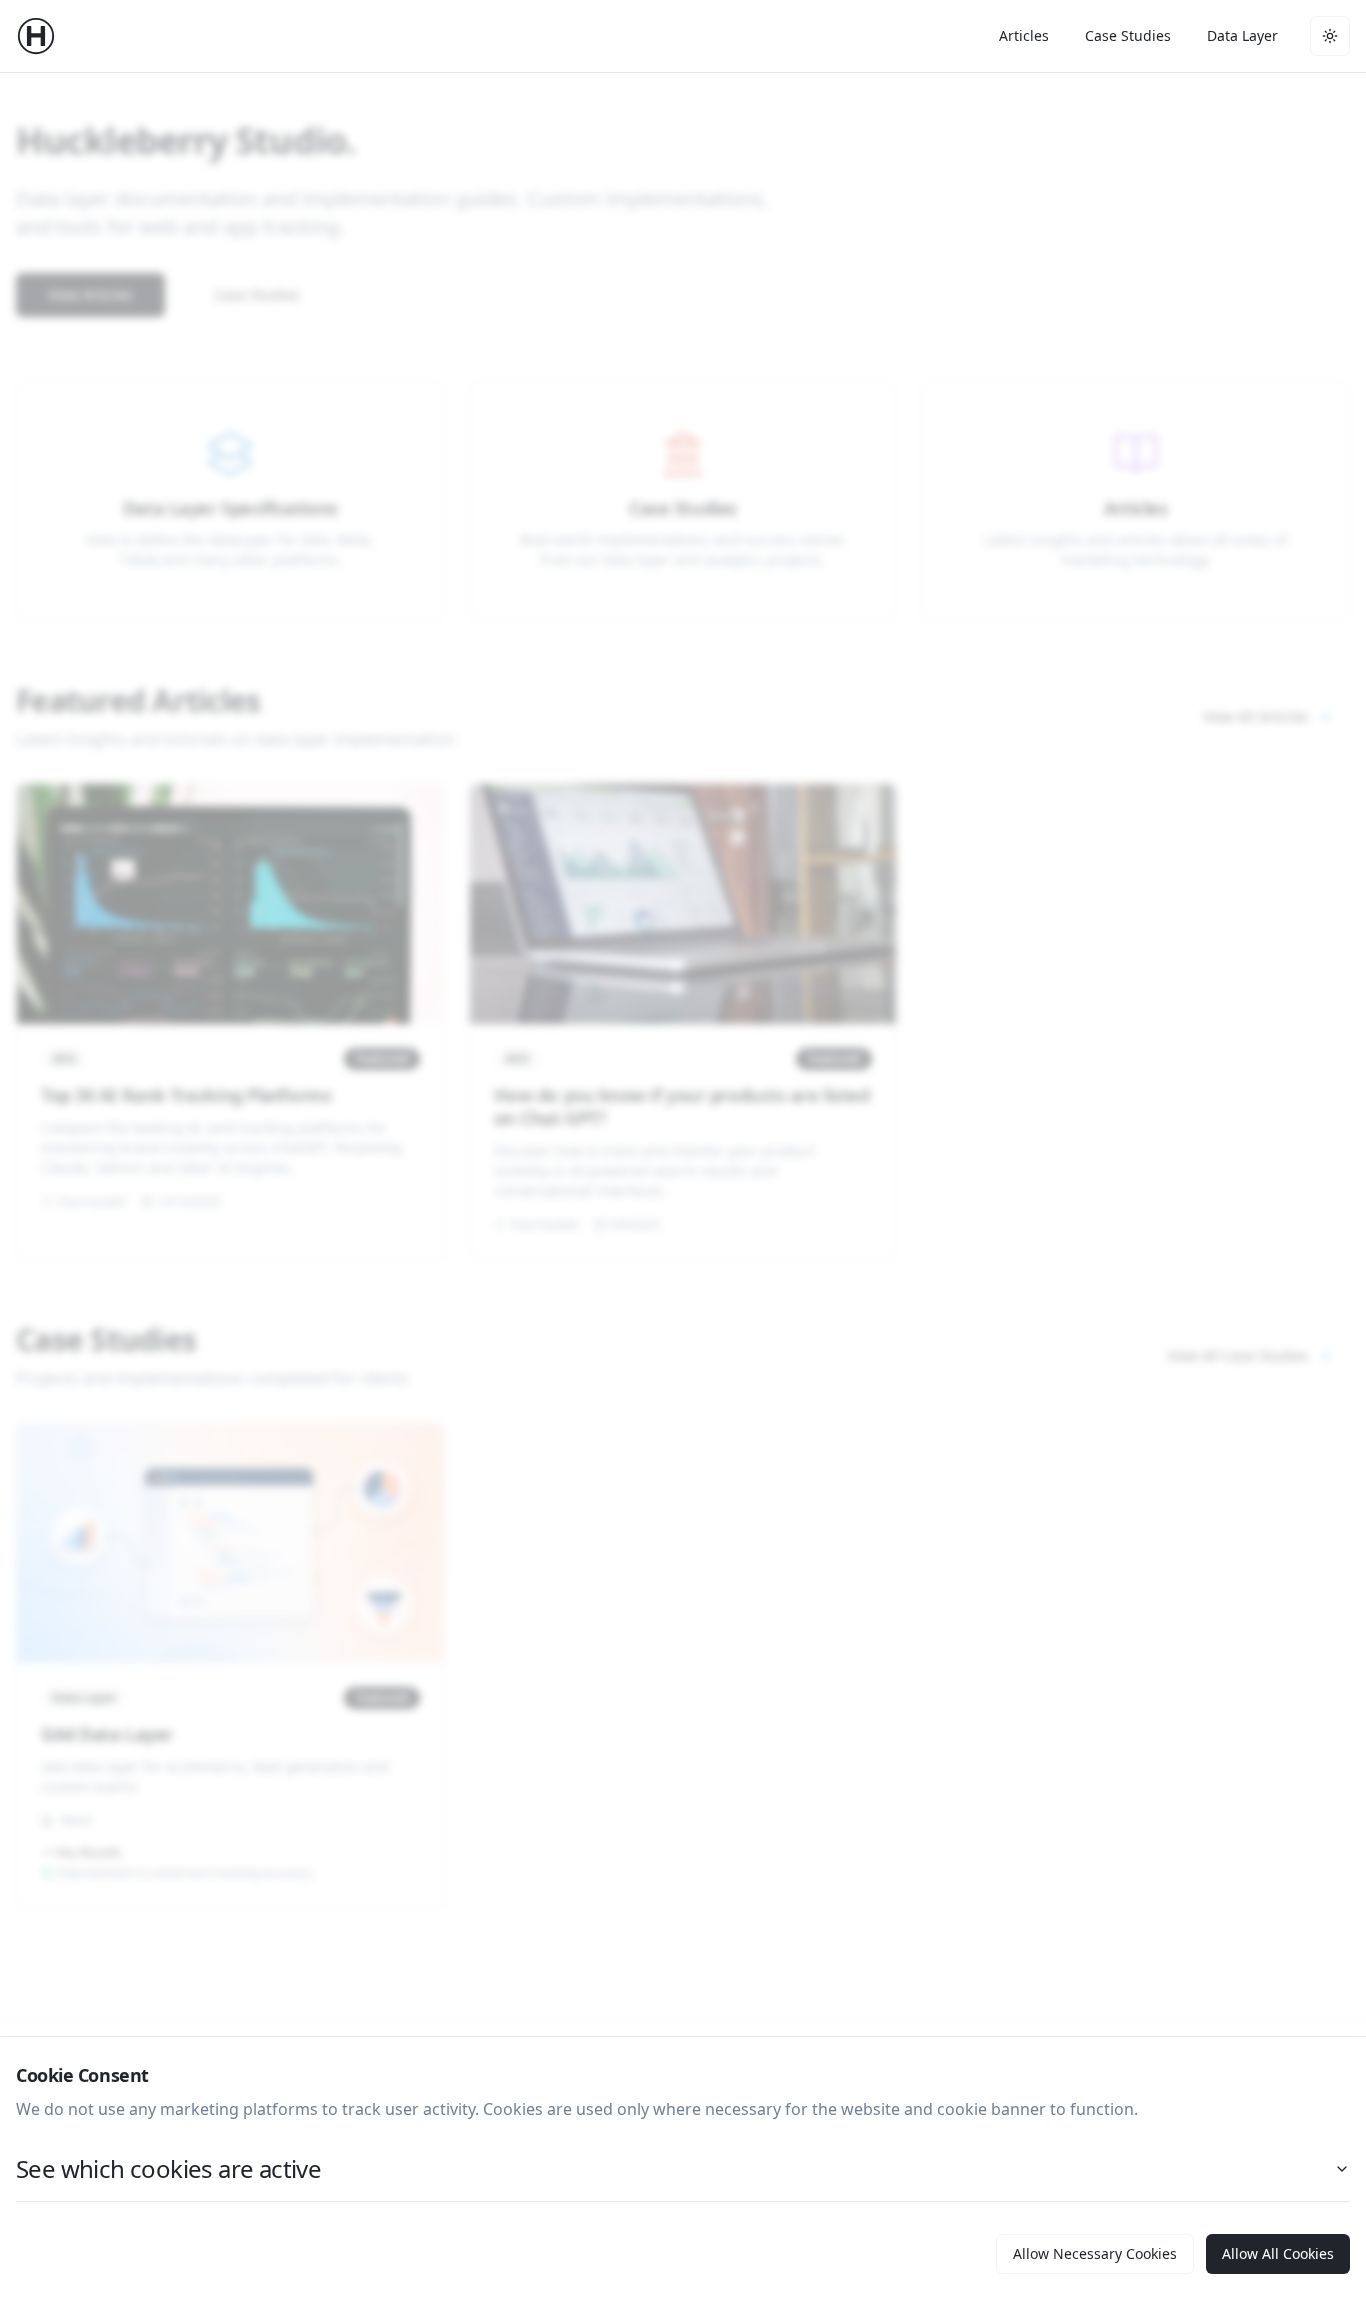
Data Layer (1242, 35)
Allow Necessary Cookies (1095, 2253)
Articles (1024, 35)
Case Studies (1128, 35)
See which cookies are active (168, 2168)
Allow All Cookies (1278, 2253)
